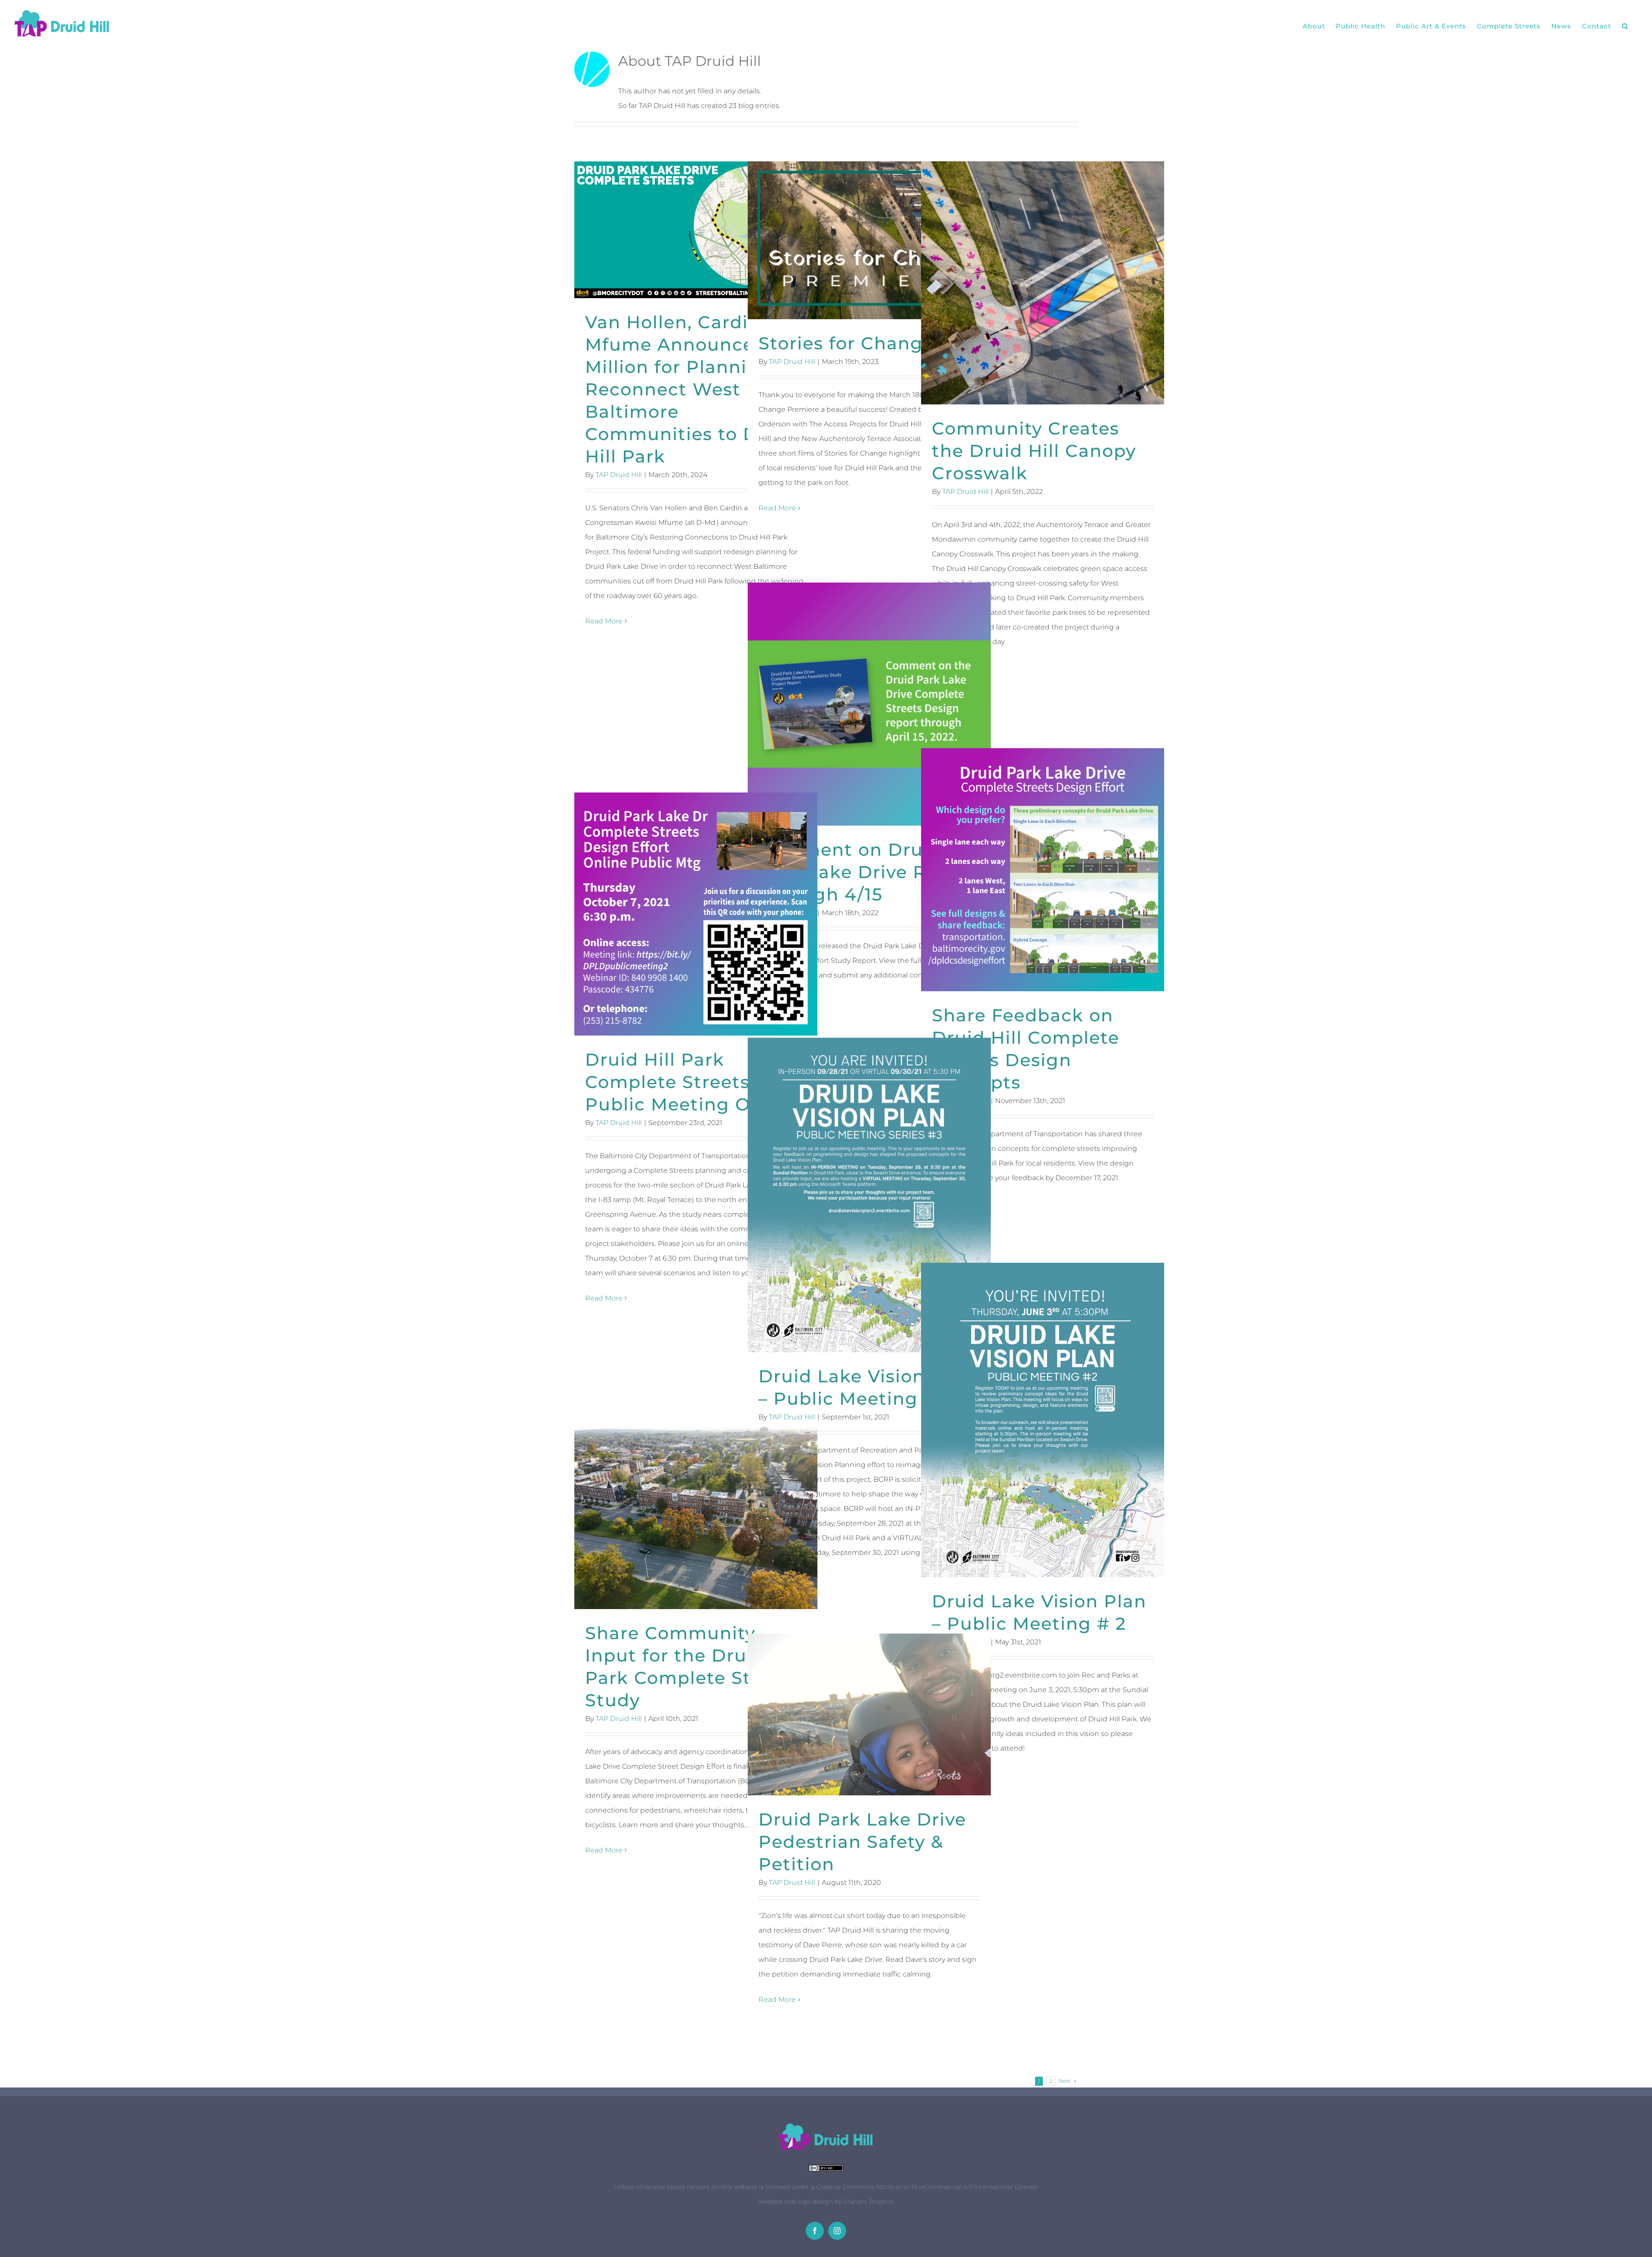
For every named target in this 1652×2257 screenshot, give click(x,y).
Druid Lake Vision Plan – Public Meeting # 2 (1043, 1420)
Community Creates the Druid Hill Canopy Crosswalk (1043, 283)
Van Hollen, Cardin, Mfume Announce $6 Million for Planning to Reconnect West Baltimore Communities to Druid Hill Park (696, 230)
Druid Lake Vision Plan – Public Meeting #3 (869, 1195)
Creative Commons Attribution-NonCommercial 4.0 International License (926, 2187)
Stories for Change (869, 240)
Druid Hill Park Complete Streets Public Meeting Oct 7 (696, 914)
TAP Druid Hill (619, 475)
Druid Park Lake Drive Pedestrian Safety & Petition (869, 1715)
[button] (1625, 26)
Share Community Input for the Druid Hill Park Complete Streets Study (696, 1518)
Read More (604, 621)
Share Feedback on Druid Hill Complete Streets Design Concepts (1043, 870)
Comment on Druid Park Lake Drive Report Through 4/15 (869, 704)
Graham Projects (869, 2201)
